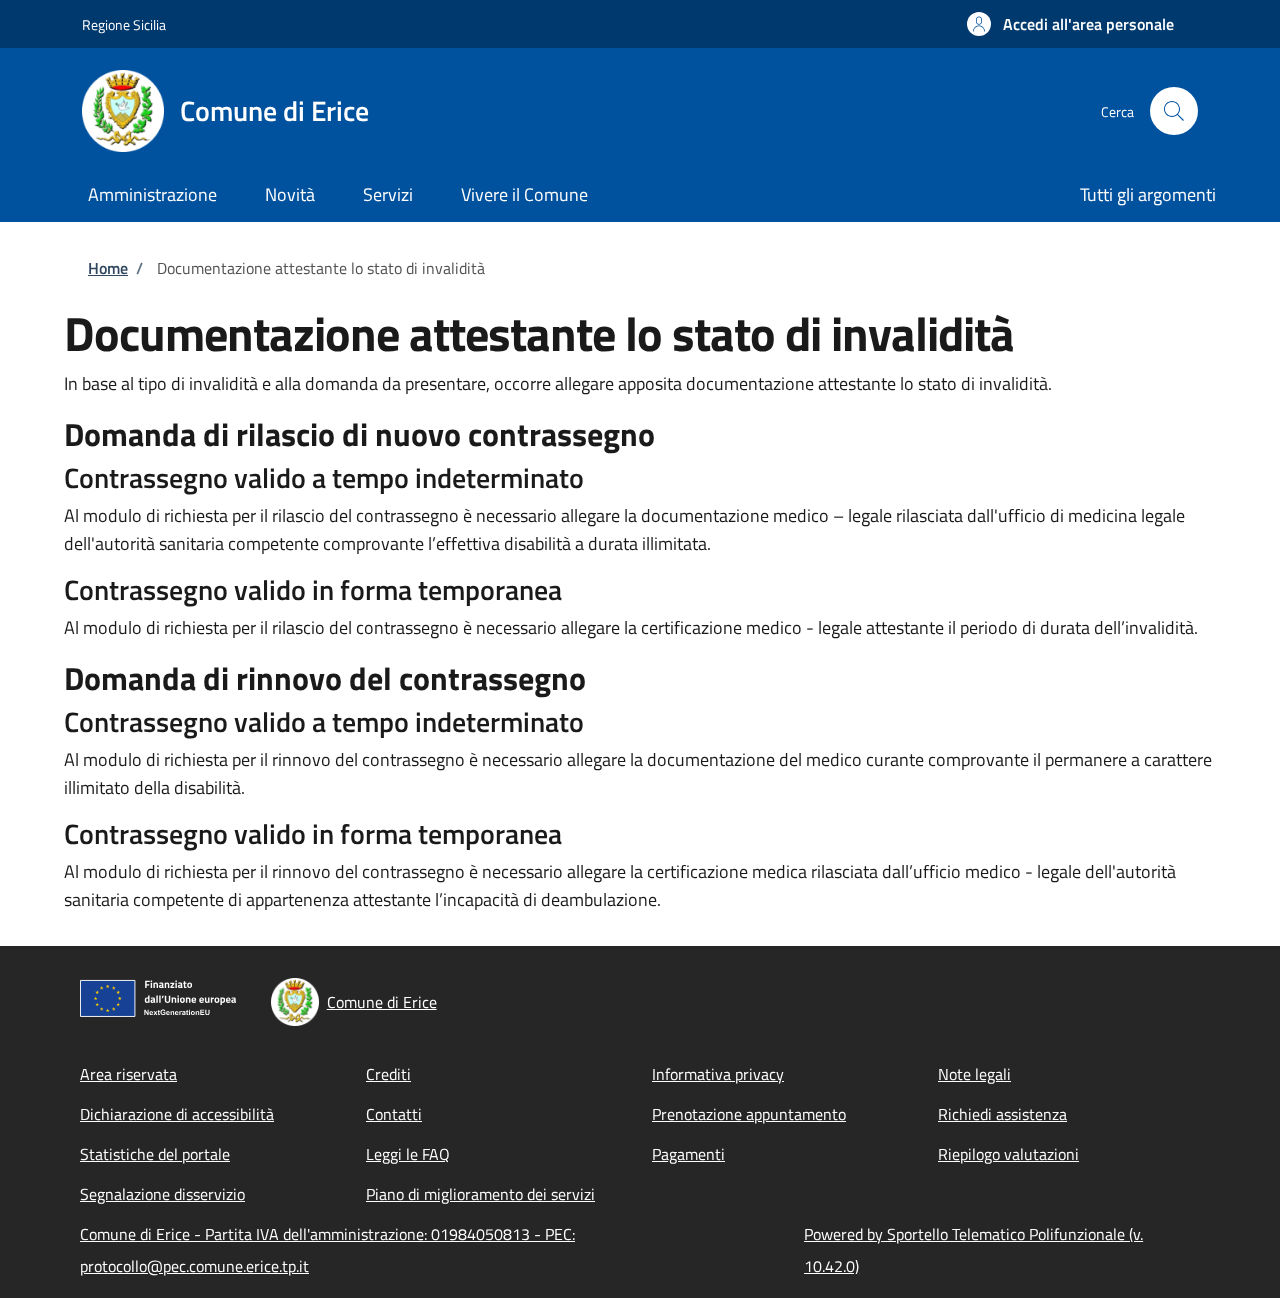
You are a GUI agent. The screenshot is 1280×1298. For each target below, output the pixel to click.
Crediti (388, 1074)
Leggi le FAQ (408, 1154)
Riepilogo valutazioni (1008, 1154)
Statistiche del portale (155, 1154)
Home (108, 268)
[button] (1070, 24)
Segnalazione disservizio (162, 1194)
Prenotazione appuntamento (749, 1114)
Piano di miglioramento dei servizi (480, 1194)
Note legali (974, 1074)
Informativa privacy (718, 1074)
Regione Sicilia (124, 24)
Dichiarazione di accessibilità (177, 1114)
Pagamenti (688, 1154)
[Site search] (1174, 111)
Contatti (394, 1114)
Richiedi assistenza (1002, 1114)
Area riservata (128, 1074)
